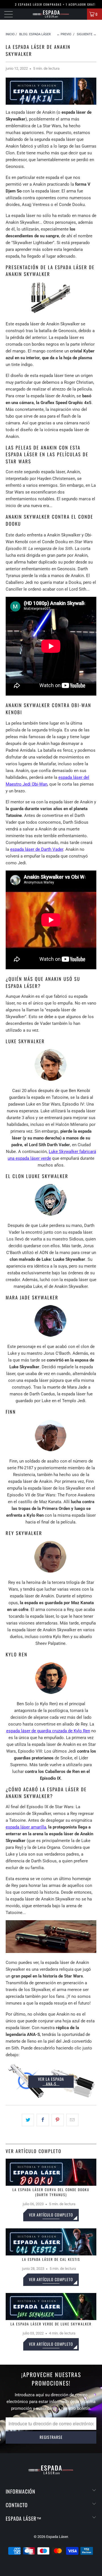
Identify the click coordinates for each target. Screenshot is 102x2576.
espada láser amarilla (26, 1827)
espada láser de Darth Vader (37, 849)
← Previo (64, 34)
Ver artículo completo (51, 2215)
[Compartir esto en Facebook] (43, 2120)
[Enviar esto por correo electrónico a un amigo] (72, 2120)
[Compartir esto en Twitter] (28, 2120)
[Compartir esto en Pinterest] (58, 2120)
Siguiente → (87, 34)
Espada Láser (57, 2537)
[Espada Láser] (51, 14)
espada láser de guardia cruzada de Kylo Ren (48, 1731)
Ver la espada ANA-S (51, 2081)
